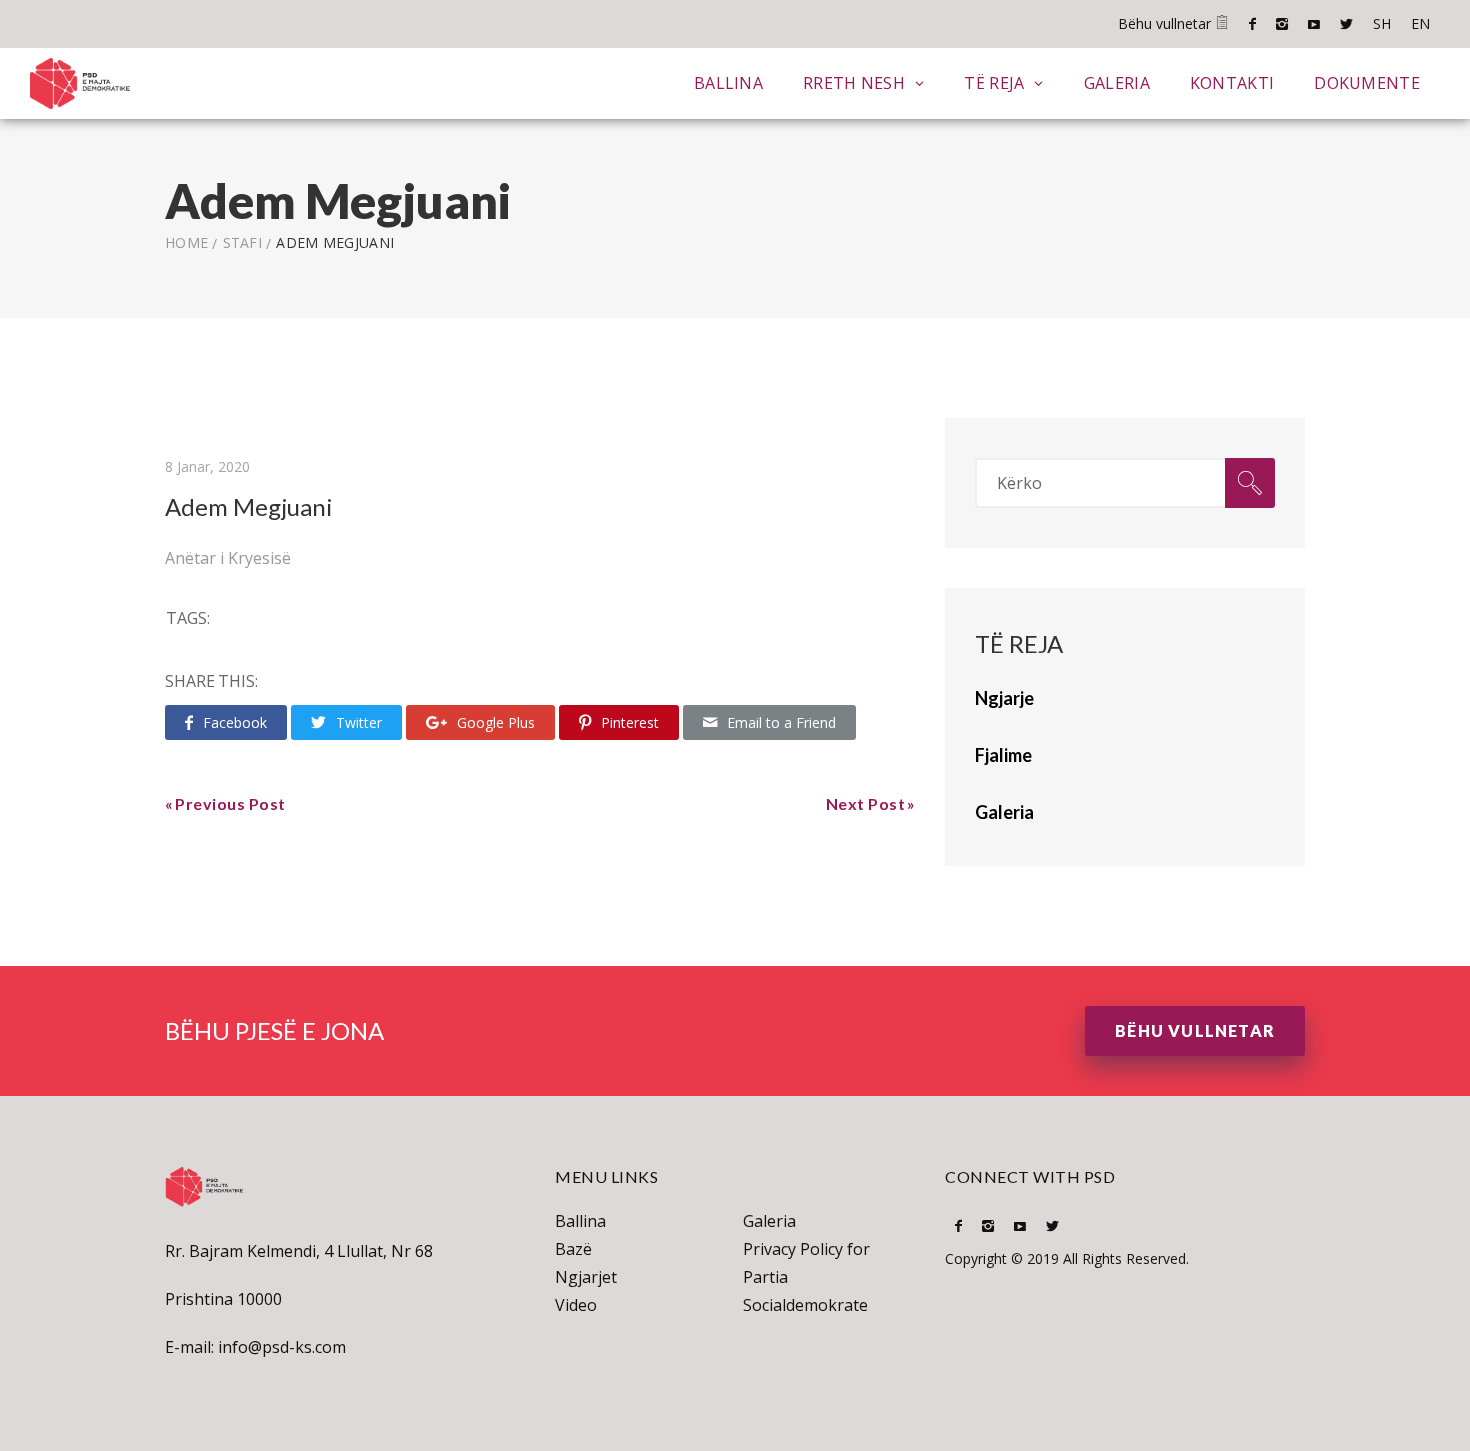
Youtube (1314, 24)
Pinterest (630, 722)
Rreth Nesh (854, 83)
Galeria (1117, 83)
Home (186, 242)
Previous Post (230, 803)
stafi (243, 242)
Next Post (866, 803)
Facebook (1252, 24)
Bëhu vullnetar (1166, 23)
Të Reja (994, 83)
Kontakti (1232, 83)
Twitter (1346, 24)
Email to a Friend (781, 722)
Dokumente (1367, 83)
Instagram (1282, 24)
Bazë (573, 1249)
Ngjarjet (586, 1277)
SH (1382, 23)
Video (576, 1305)
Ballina (728, 83)
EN (1420, 23)
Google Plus (496, 722)
